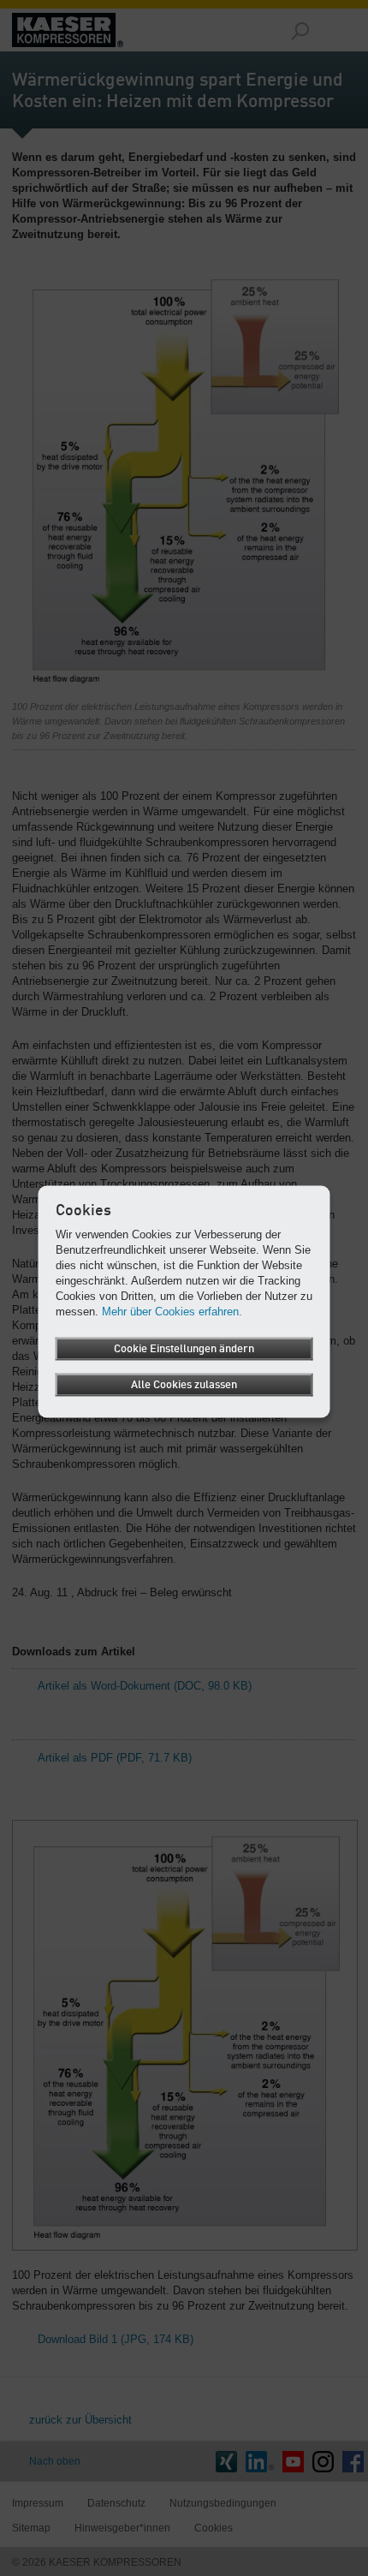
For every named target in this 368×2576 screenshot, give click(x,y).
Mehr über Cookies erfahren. (172, 1312)
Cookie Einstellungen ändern (184, 1349)
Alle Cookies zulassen (184, 1385)
